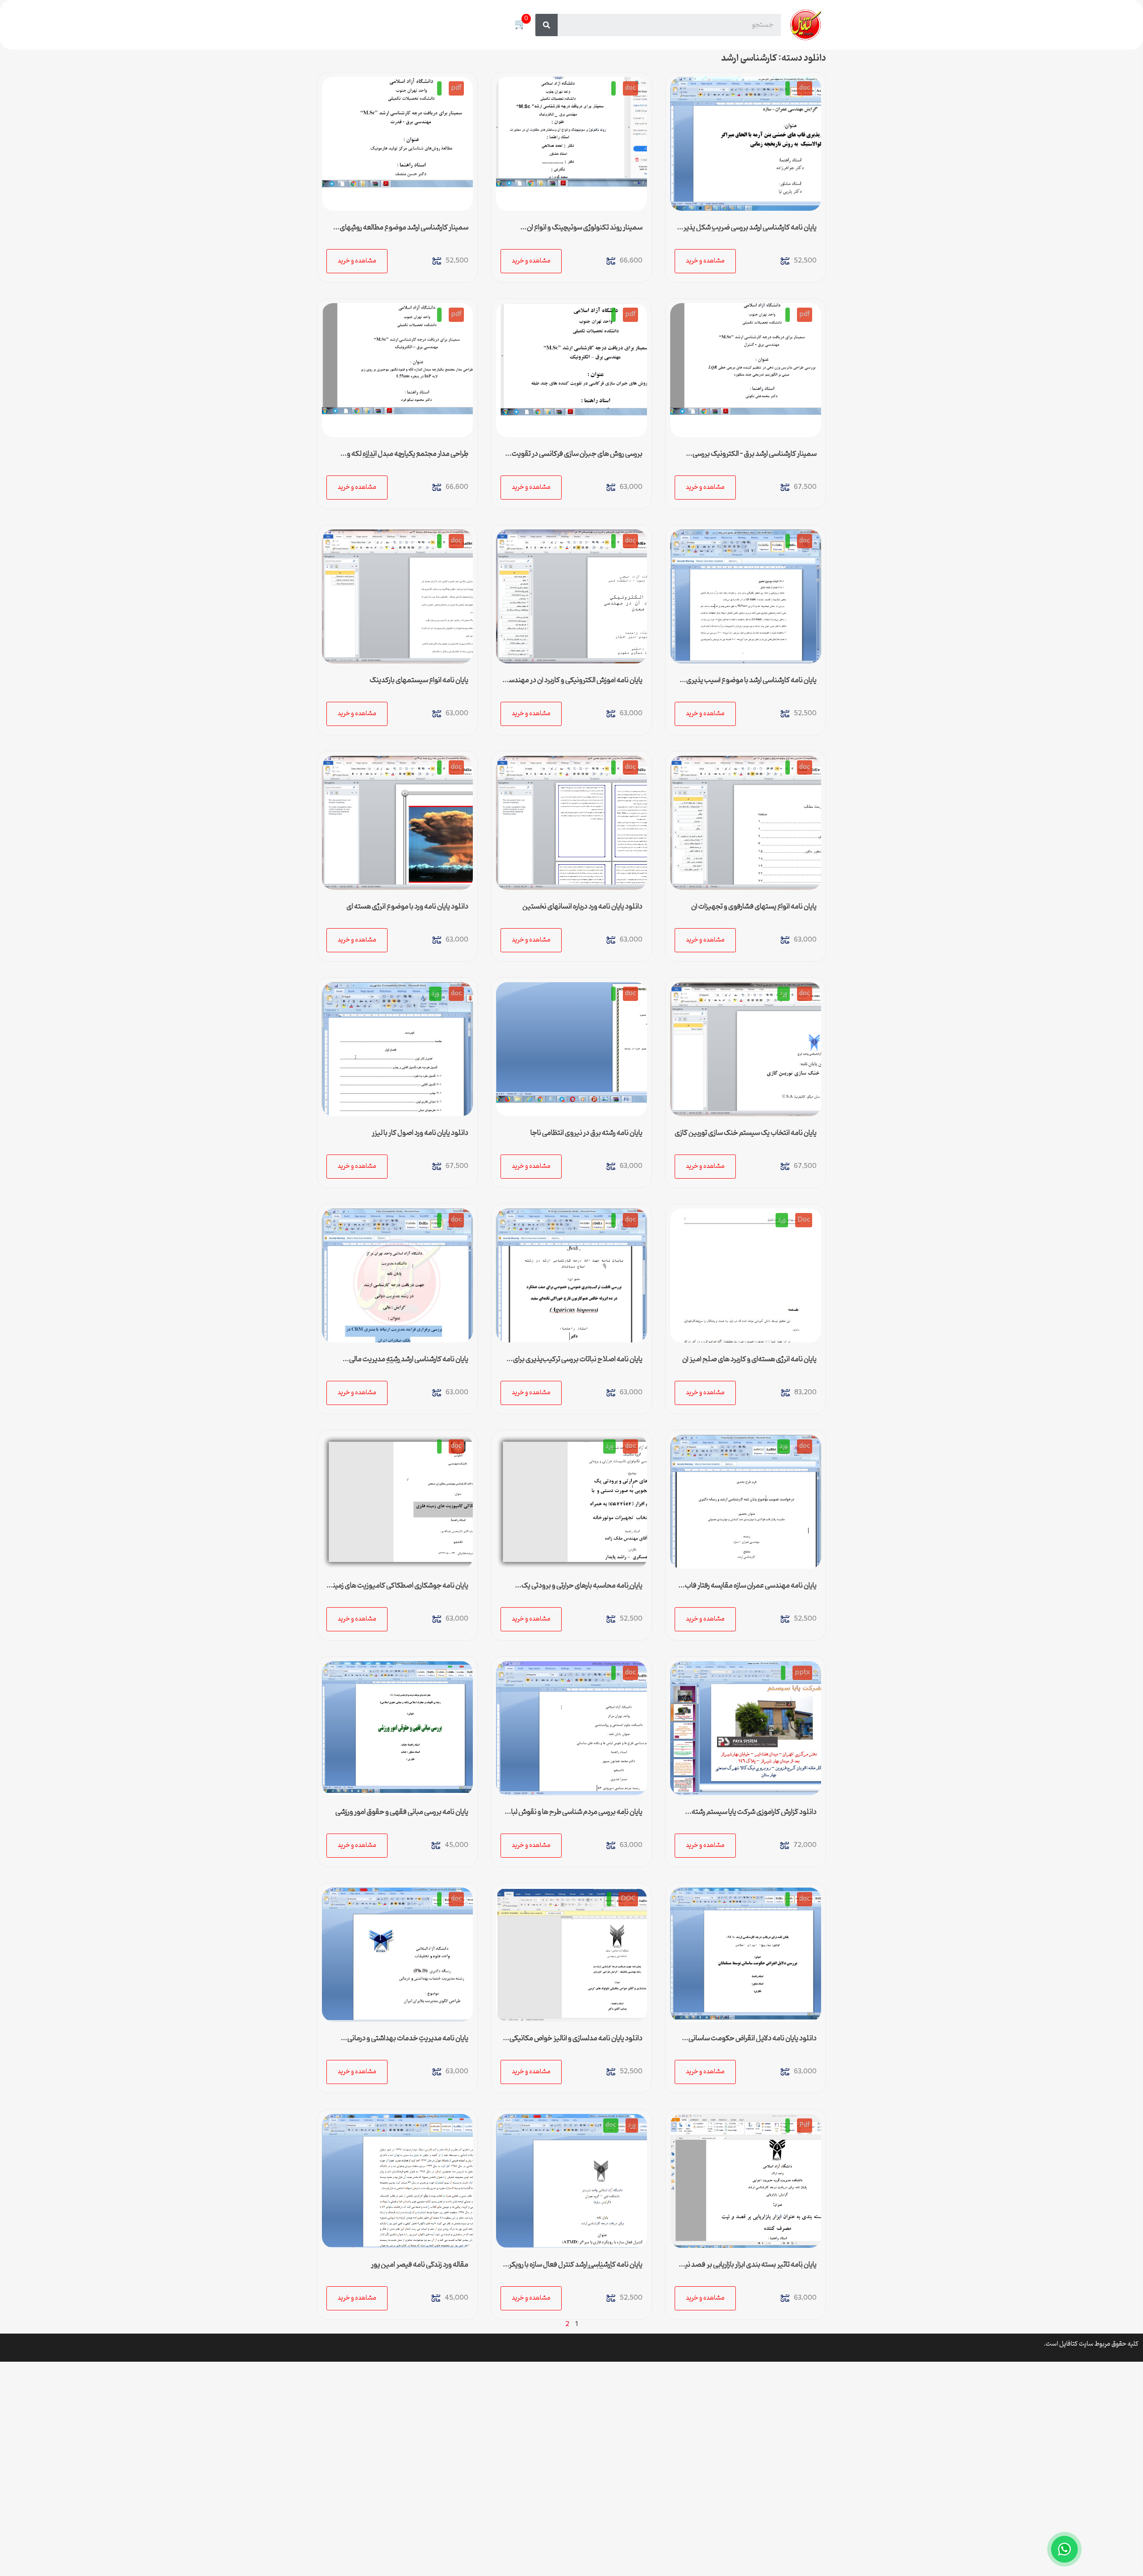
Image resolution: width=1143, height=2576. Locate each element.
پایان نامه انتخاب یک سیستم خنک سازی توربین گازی (746, 1133)
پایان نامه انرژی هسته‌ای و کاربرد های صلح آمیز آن (749, 1359)
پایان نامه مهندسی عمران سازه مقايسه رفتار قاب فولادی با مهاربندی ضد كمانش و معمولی (751, 1589)
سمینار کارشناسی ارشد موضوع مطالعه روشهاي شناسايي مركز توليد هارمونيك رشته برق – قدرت (404, 231)
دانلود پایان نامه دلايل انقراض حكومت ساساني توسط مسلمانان (753, 2042)
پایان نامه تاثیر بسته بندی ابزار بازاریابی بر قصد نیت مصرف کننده (747, 2268)
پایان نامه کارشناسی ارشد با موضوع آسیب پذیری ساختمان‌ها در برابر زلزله (751, 684)
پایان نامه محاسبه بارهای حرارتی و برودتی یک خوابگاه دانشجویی (582, 1589)
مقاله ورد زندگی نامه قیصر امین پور (420, 2265)
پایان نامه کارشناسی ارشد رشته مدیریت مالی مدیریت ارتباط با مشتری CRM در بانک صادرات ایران (398, 1363)
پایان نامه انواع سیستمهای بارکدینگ (419, 680)
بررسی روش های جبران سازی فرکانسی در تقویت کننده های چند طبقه (577, 458)
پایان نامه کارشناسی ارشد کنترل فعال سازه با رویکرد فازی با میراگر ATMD (574, 2268)
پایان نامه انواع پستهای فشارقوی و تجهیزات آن (754, 907)
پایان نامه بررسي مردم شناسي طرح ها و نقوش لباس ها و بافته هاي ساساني (573, 1816)
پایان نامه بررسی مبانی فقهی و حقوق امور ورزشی (402, 1812)
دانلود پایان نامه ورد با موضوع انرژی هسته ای (407, 907)
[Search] (546, 25)
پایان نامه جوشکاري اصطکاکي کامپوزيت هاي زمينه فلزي (399, 1589)
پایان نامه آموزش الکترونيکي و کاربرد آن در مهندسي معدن (573, 684)
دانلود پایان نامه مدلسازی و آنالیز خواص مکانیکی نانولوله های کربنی (576, 2042)
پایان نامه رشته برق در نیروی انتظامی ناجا (586, 1133)
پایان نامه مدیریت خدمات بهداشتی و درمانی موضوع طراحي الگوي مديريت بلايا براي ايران (408, 2042)
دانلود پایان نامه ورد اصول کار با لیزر (420, 1133)
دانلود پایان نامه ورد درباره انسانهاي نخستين (582, 907)
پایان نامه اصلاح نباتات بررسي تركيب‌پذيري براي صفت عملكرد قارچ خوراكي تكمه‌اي (578, 1363)
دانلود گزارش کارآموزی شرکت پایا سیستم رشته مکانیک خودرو (754, 1816)
